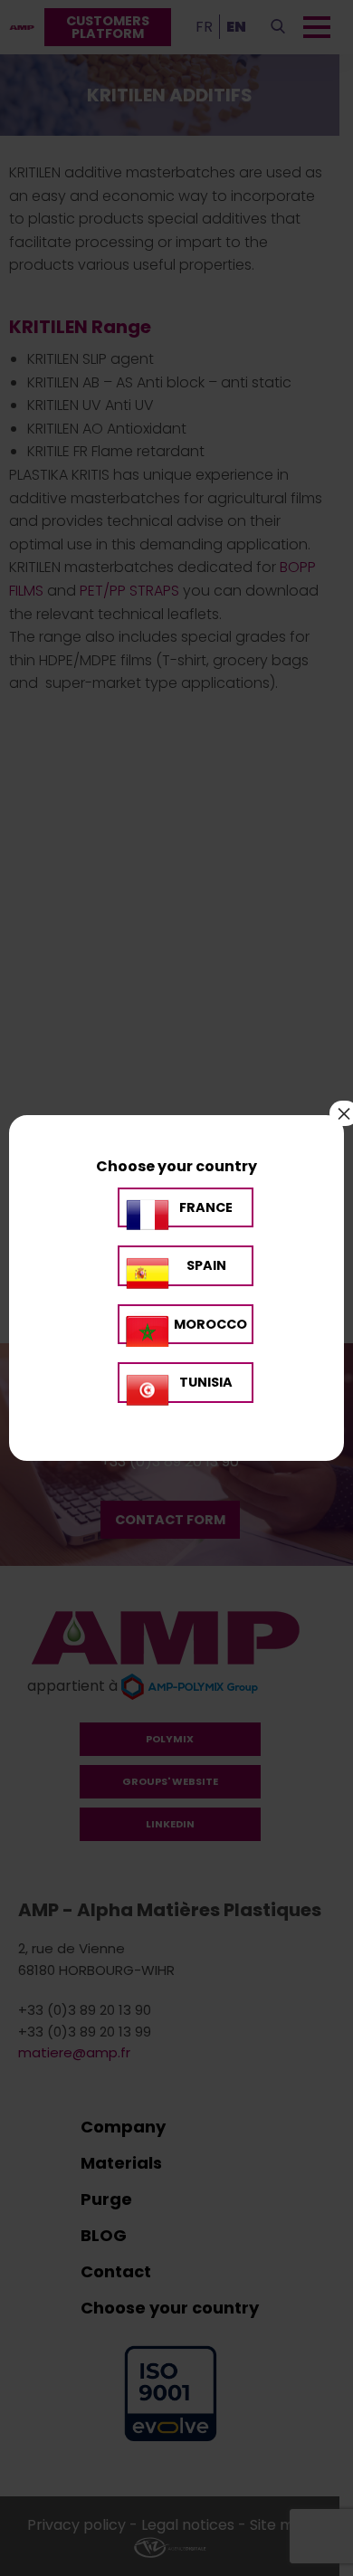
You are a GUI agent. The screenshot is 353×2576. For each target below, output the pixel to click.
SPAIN (206, 1265)
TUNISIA (206, 1382)
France (206, 1207)
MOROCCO (210, 1324)
